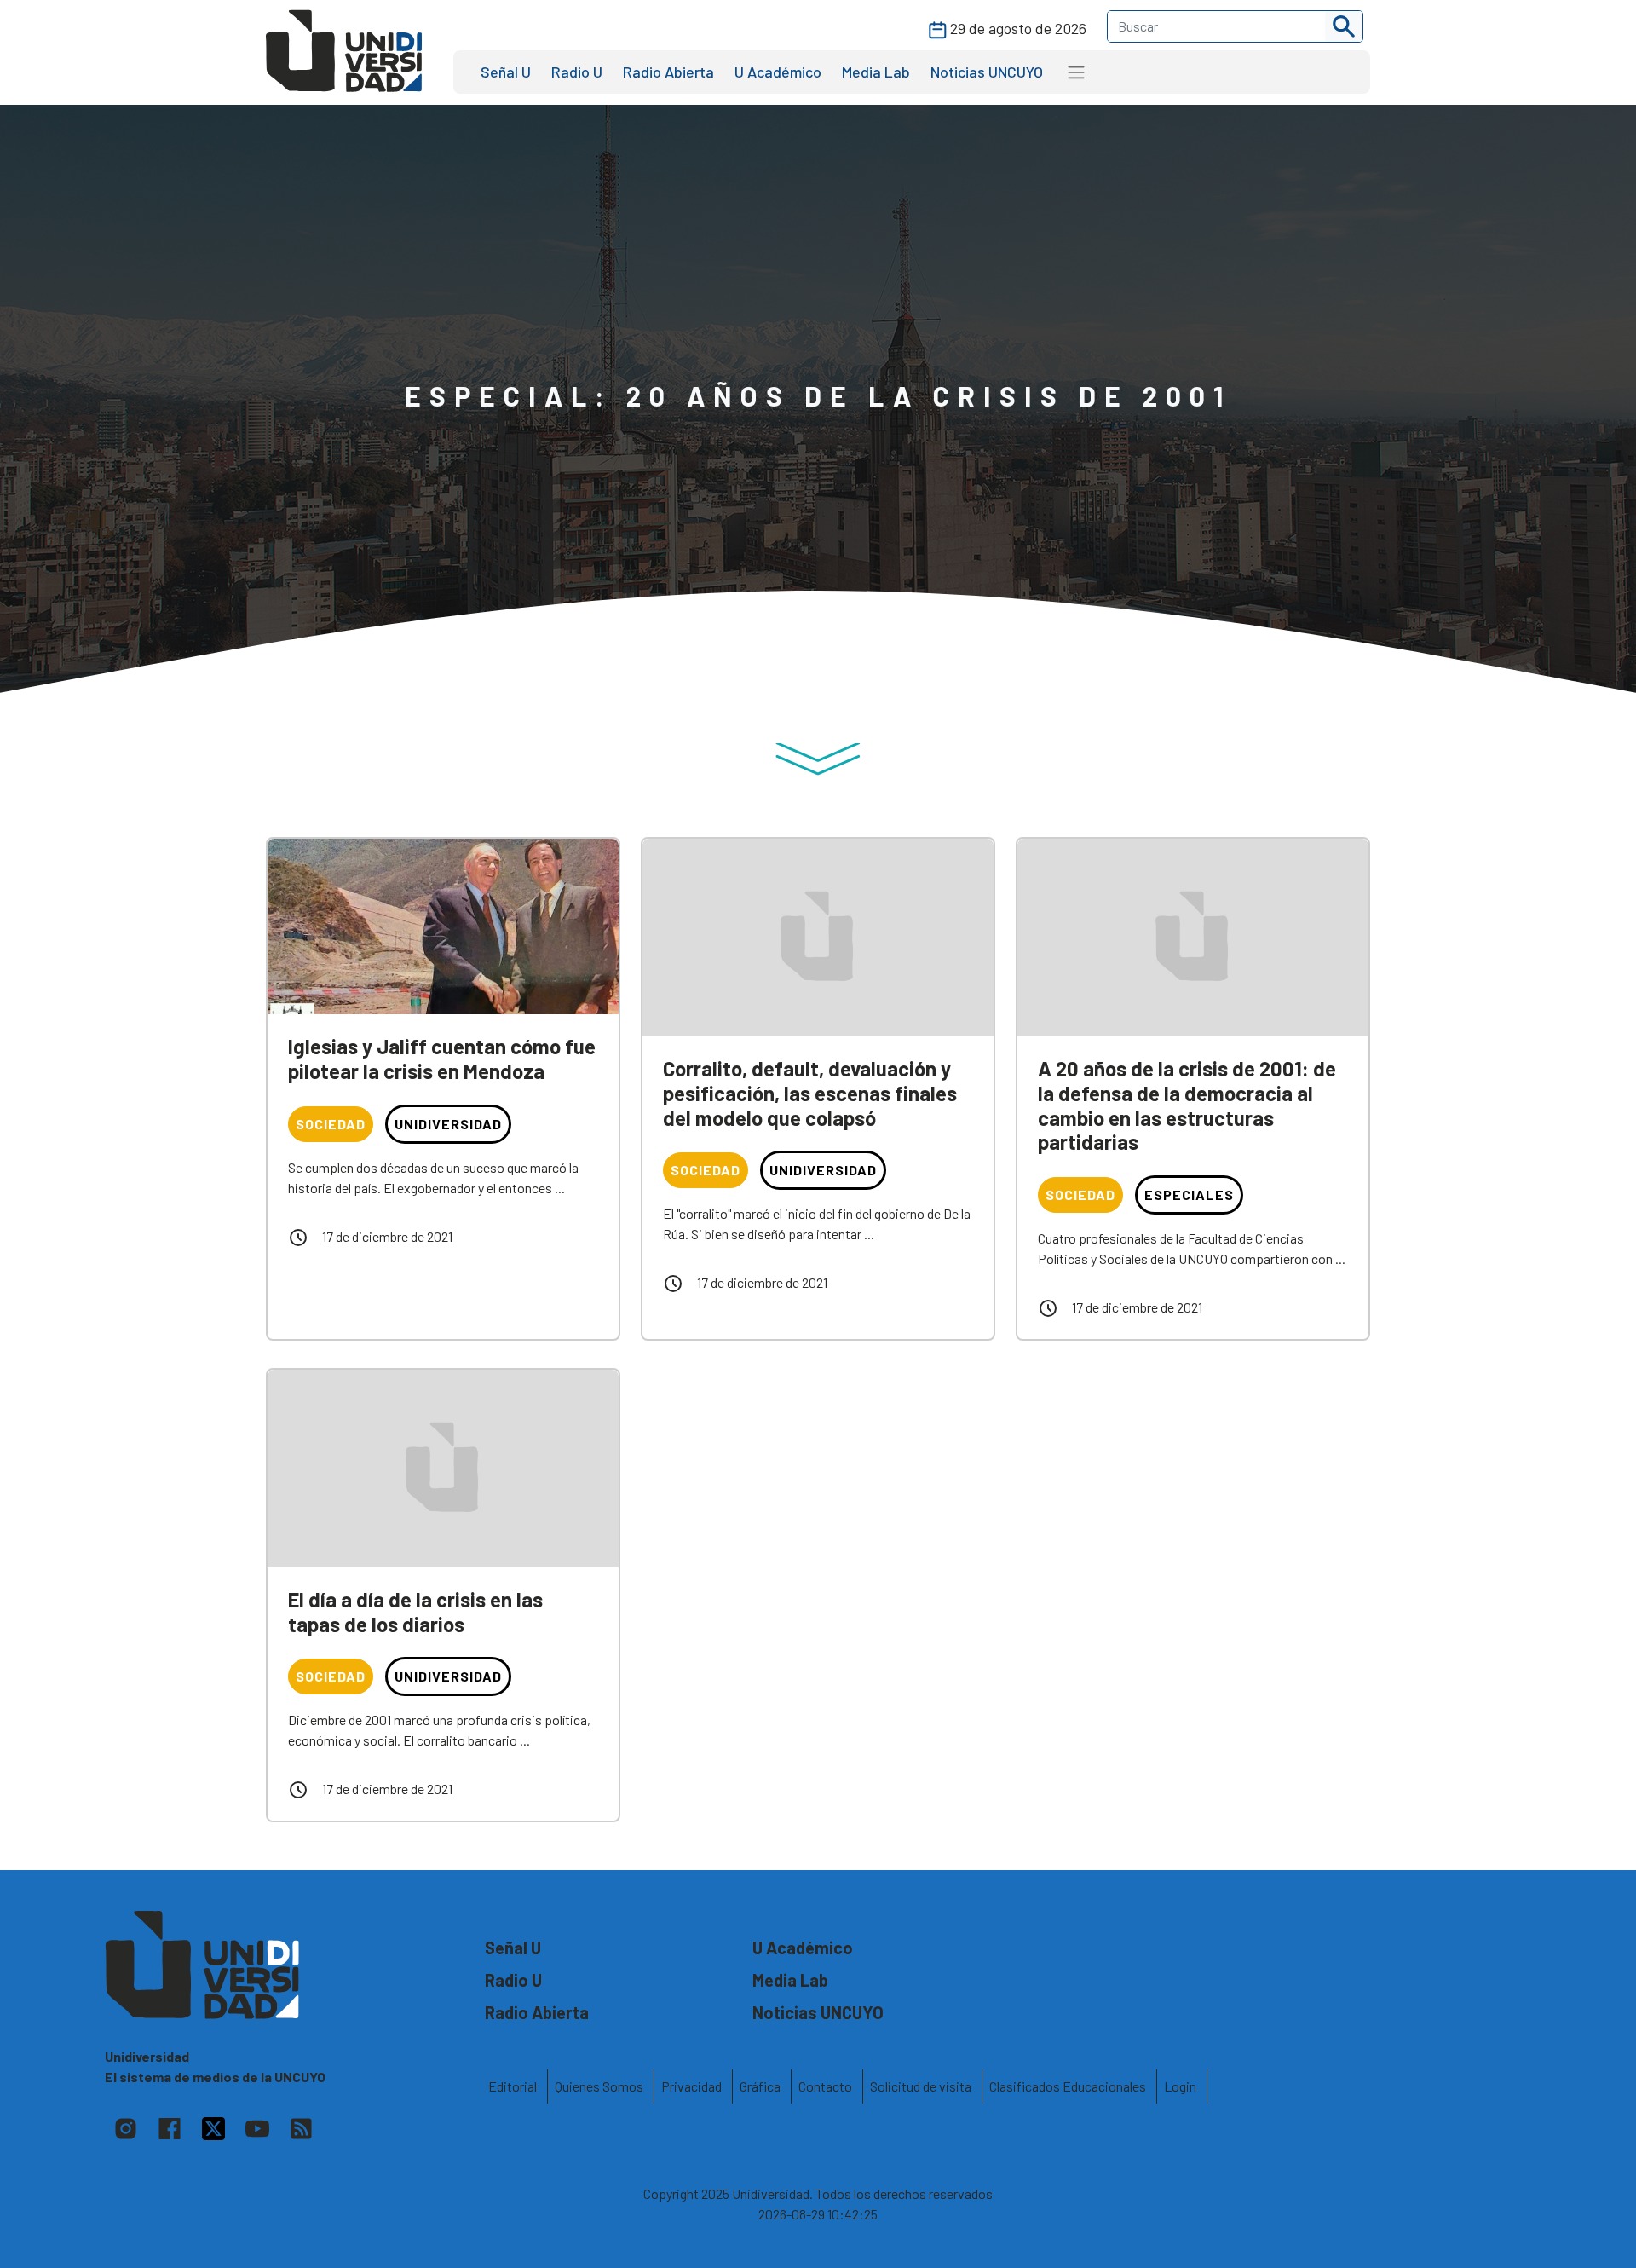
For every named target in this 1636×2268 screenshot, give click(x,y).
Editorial (513, 2086)
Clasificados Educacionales (1068, 2086)
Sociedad (331, 1124)
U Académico (778, 72)
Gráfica (760, 2086)
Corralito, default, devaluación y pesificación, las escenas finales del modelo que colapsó (810, 1093)
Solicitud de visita (921, 2086)
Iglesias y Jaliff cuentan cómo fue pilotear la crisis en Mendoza (442, 1059)
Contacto (825, 2086)
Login (1180, 2086)
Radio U (577, 72)
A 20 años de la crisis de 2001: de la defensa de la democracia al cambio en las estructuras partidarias (1187, 1105)
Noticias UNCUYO (987, 72)
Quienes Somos (599, 2086)
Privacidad (691, 2086)
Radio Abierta (668, 72)
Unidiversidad (448, 1124)
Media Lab (876, 72)
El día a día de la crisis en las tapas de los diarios (415, 1612)
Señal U (506, 72)
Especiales (1189, 1195)
